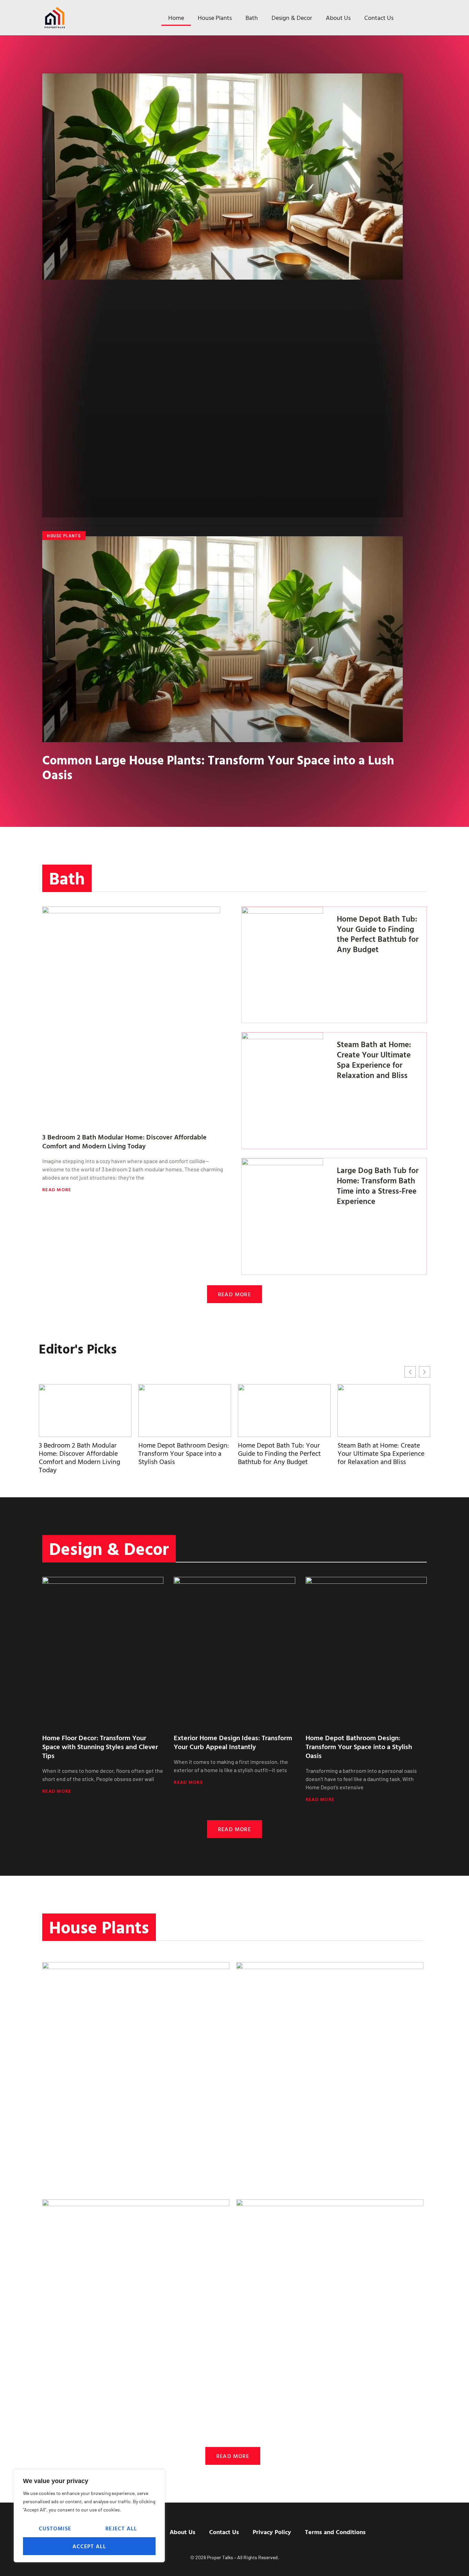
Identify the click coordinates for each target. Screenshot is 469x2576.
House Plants (215, 18)
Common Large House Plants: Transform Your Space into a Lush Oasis (218, 767)
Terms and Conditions (335, 2532)
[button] (425, 1372)
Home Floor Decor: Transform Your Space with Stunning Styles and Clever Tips (100, 1746)
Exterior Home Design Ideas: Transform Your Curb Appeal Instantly (233, 1742)
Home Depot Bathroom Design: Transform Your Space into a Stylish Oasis (84, 1453)
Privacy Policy (272, 2532)
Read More (57, 1189)
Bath (252, 18)
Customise (55, 2528)
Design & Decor (292, 18)
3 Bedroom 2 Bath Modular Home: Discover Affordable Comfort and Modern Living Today (124, 1141)
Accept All (89, 2546)
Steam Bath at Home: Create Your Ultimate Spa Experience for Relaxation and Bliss (374, 1060)
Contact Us (379, 18)
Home (176, 18)
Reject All (121, 2528)
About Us (338, 18)
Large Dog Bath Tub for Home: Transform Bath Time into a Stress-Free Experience (378, 1186)
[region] (89, 2516)
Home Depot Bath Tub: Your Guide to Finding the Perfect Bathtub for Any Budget (378, 934)
